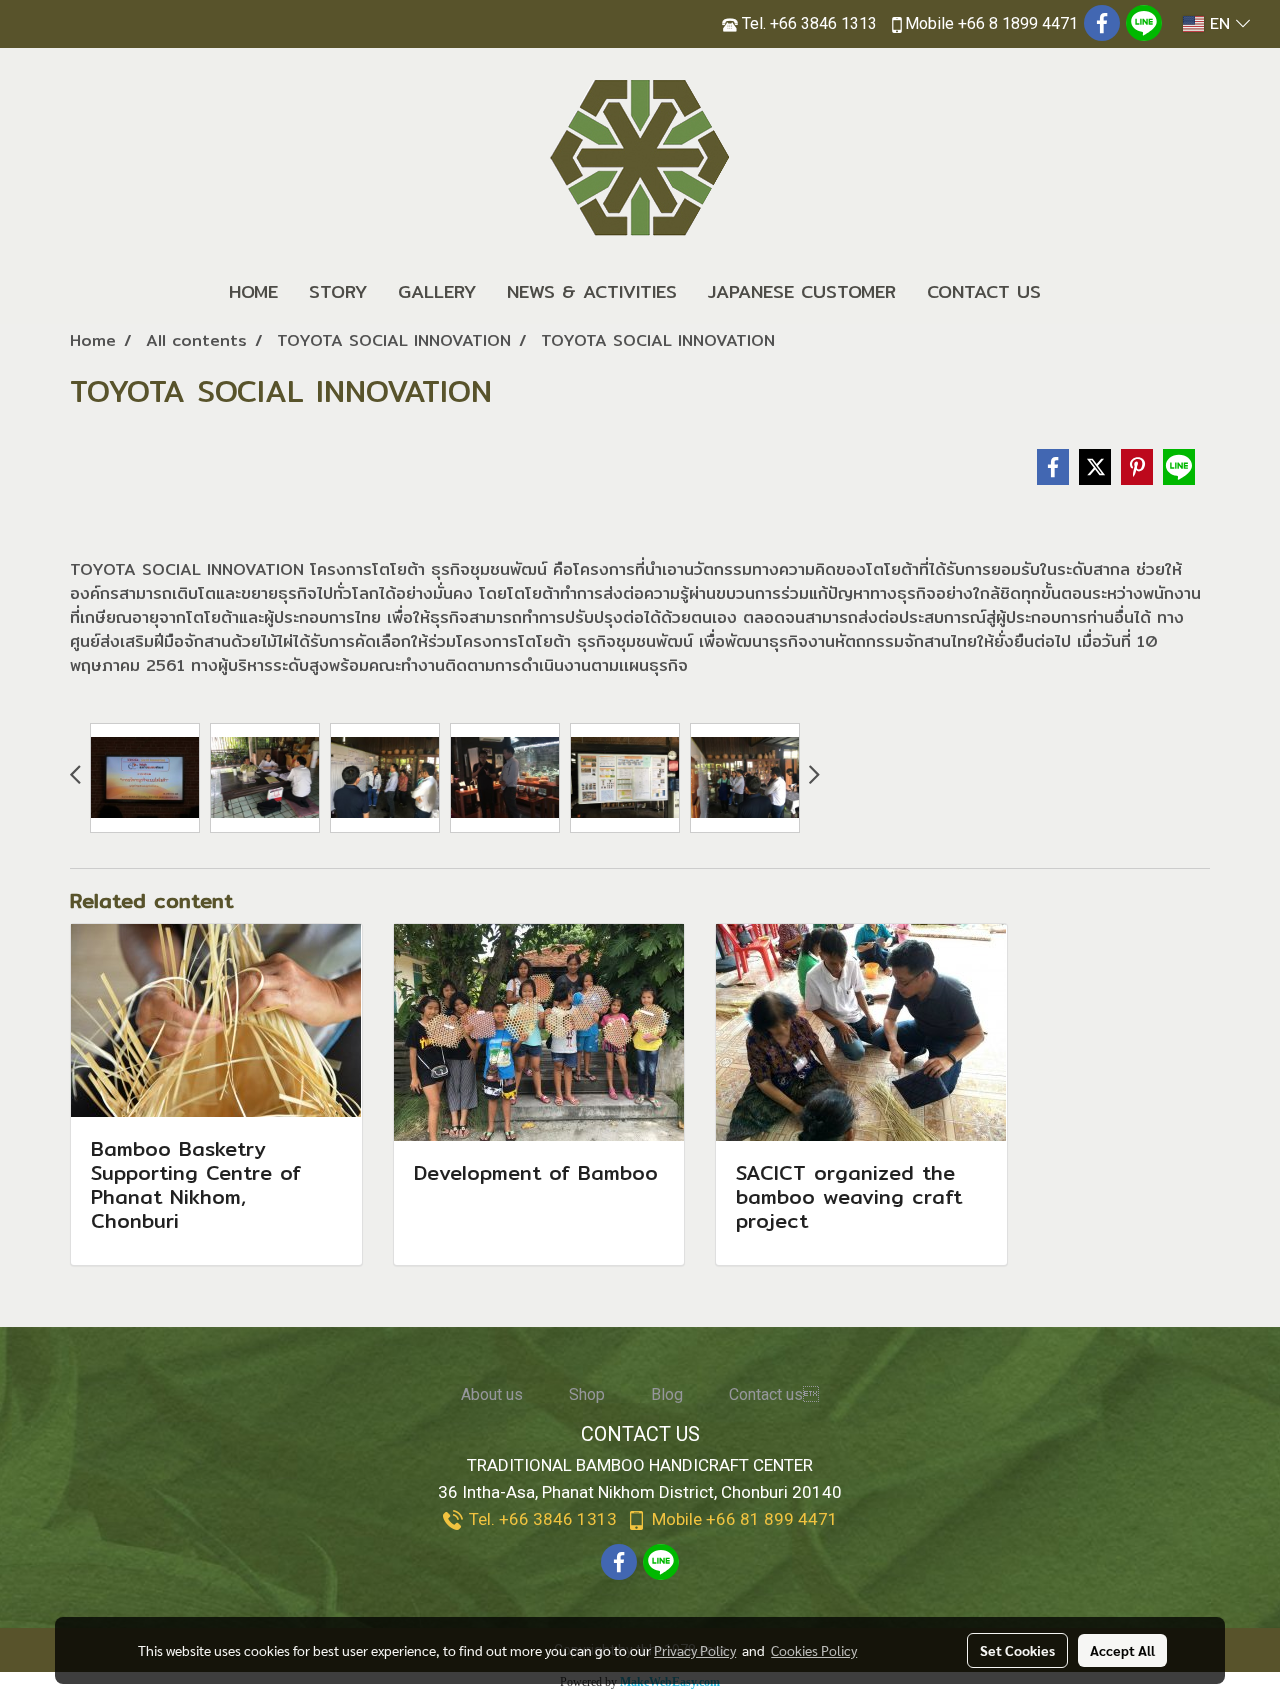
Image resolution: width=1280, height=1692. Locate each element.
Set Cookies (1017, 1650)
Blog (667, 1394)
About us (492, 1394)
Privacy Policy (695, 1650)
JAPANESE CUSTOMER (802, 291)
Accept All (1122, 1650)
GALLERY (437, 291)
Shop (587, 1394)
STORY (338, 291)
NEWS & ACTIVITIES (592, 291)
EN (1220, 24)
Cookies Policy (814, 1650)
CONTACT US (984, 291)
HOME (253, 291)
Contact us (774, 1394)
